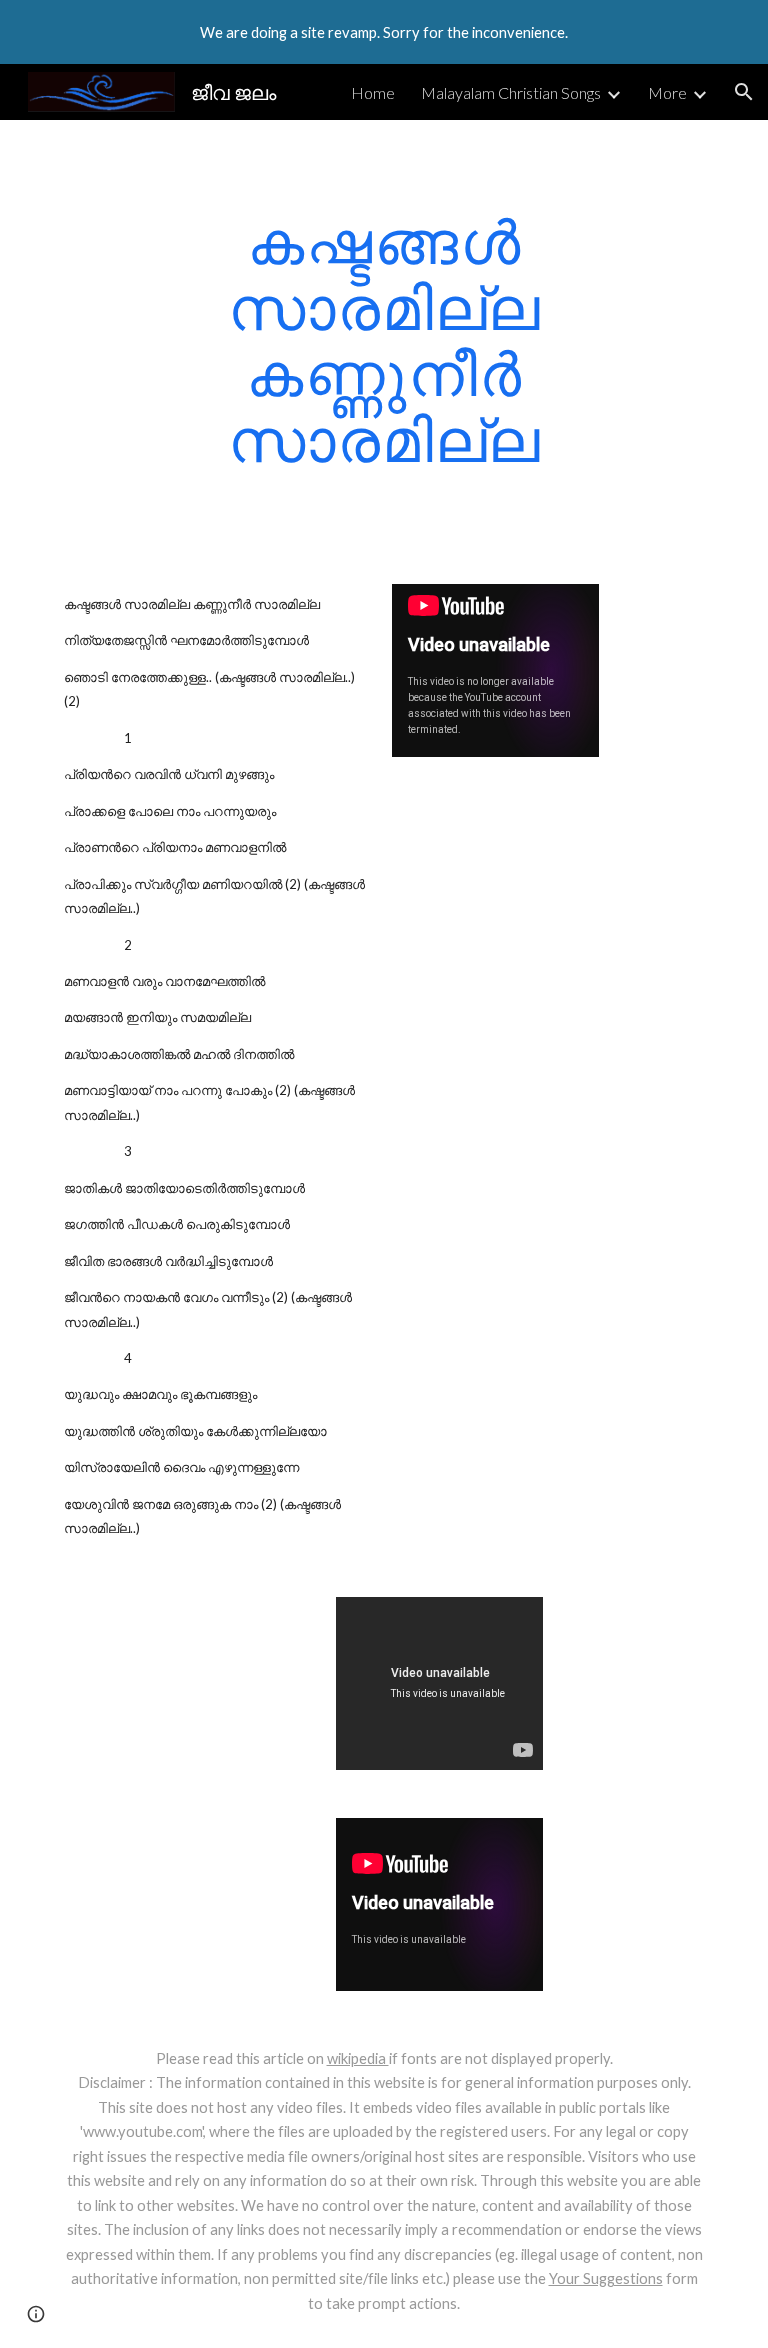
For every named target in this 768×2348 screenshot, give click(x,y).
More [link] (667, 92)
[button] (744, 92)
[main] (383, 340)
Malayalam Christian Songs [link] (511, 92)
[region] (384, 32)
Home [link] (373, 92)
